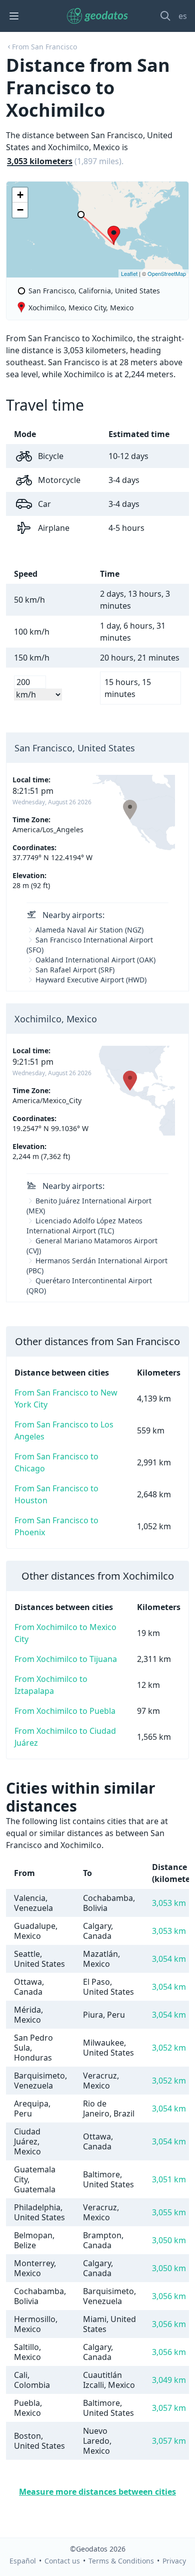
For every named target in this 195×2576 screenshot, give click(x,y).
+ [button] (20, 195)
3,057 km (169, 2408)
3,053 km (169, 1903)
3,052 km (169, 2048)
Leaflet (129, 273)
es (183, 16)
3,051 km (169, 2179)
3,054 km (169, 1959)
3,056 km (169, 2296)
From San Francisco (44, 47)
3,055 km (169, 2212)
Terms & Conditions (121, 2561)
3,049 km (169, 2380)
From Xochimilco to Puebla (65, 1711)
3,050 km (169, 2240)
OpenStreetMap (167, 273)
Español (23, 2561)
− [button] (20, 210)
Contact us (62, 2561)
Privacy (174, 2561)
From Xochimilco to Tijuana (66, 1659)
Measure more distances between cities (97, 2492)
